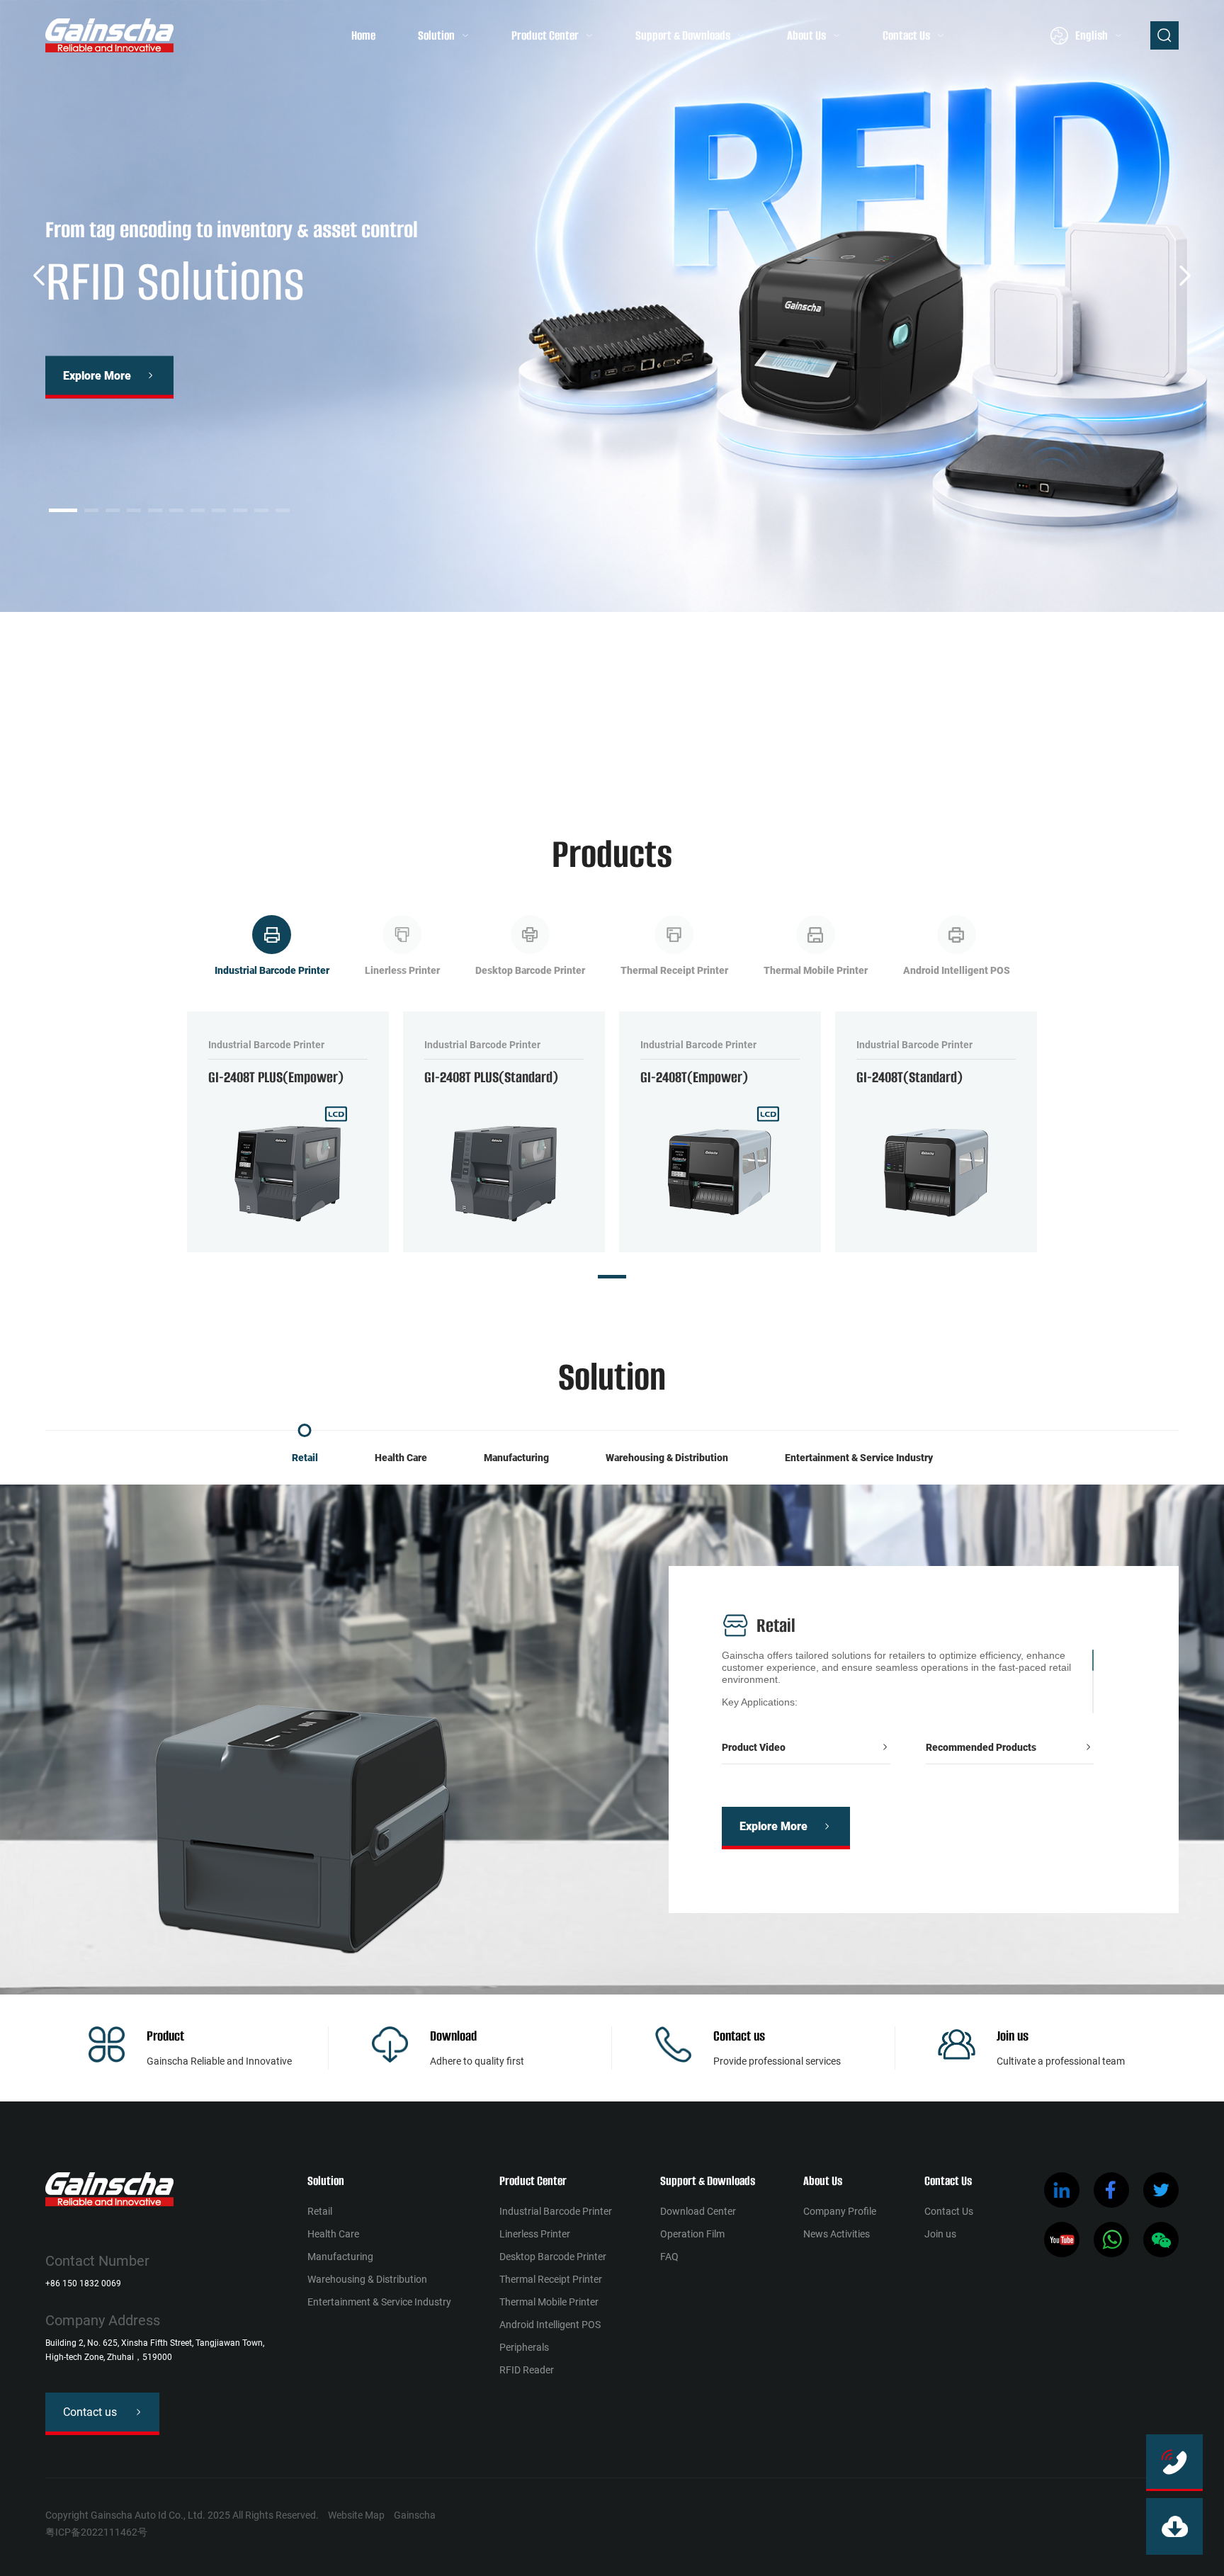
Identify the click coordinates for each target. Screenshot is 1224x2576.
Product (165, 2036)
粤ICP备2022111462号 (96, 2532)
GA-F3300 (561, 724)
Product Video (754, 1747)
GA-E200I (489, 724)
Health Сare (401, 1458)
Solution (436, 35)
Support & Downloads (683, 35)
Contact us (739, 2036)
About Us (806, 35)
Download (453, 2036)
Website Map (356, 2515)
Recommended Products (981, 1747)
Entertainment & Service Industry (859, 1458)
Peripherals (524, 2347)
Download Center (698, 2211)
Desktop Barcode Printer (553, 2257)
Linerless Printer (535, 2234)
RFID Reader (527, 2370)
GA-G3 (337, 724)
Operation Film (692, 2234)
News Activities (837, 2234)
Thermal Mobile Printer (549, 2302)
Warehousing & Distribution (667, 1458)
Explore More (97, 376)
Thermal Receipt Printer (551, 2279)
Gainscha (415, 2515)
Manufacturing (516, 1458)
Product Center (545, 35)
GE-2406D (701, 724)
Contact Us (906, 35)
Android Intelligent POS (550, 2325)
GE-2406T (773, 724)
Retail (305, 1458)
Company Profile (840, 2211)
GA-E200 (420, 724)
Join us (1013, 2036)
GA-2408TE (248, 724)
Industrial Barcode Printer (556, 2211)
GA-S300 (631, 724)
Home (363, 35)
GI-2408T (844, 724)
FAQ (669, 2257)
